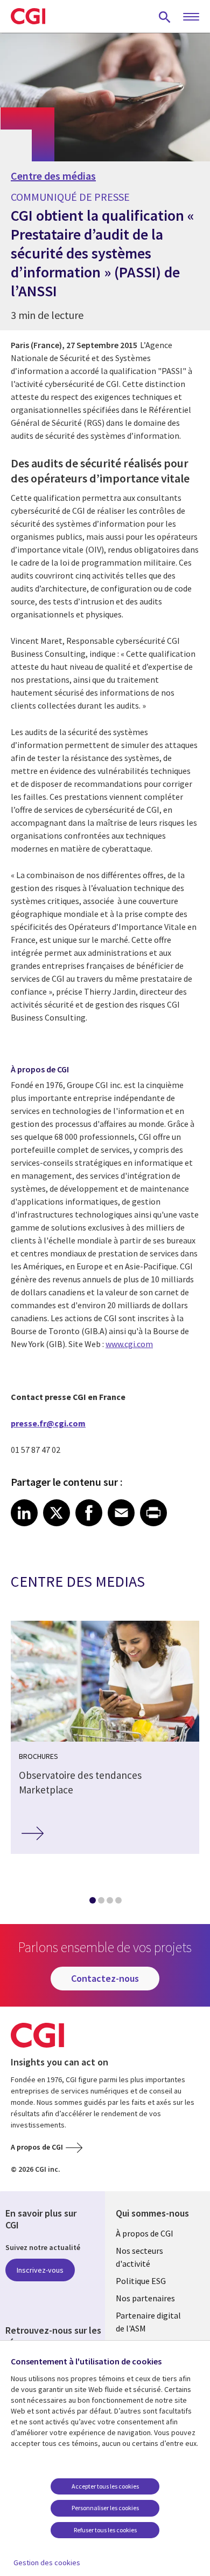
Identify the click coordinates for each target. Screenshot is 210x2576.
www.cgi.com (129, 1344)
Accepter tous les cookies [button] (105, 2486)
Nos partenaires (145, 2298)
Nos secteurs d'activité (139, 2257)
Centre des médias (53, 176)
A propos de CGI (37, 2147)
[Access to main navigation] (191, 17)
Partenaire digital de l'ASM (148, 2322)
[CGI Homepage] (28, 16)
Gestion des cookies (47, 2563)
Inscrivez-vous (40, 2270)
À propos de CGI (145, 2233)
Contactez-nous (105, 1978)
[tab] (92, 1902)
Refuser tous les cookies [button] (105, 2530)
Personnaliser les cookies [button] (105, 2508)
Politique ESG (141, 2281)
